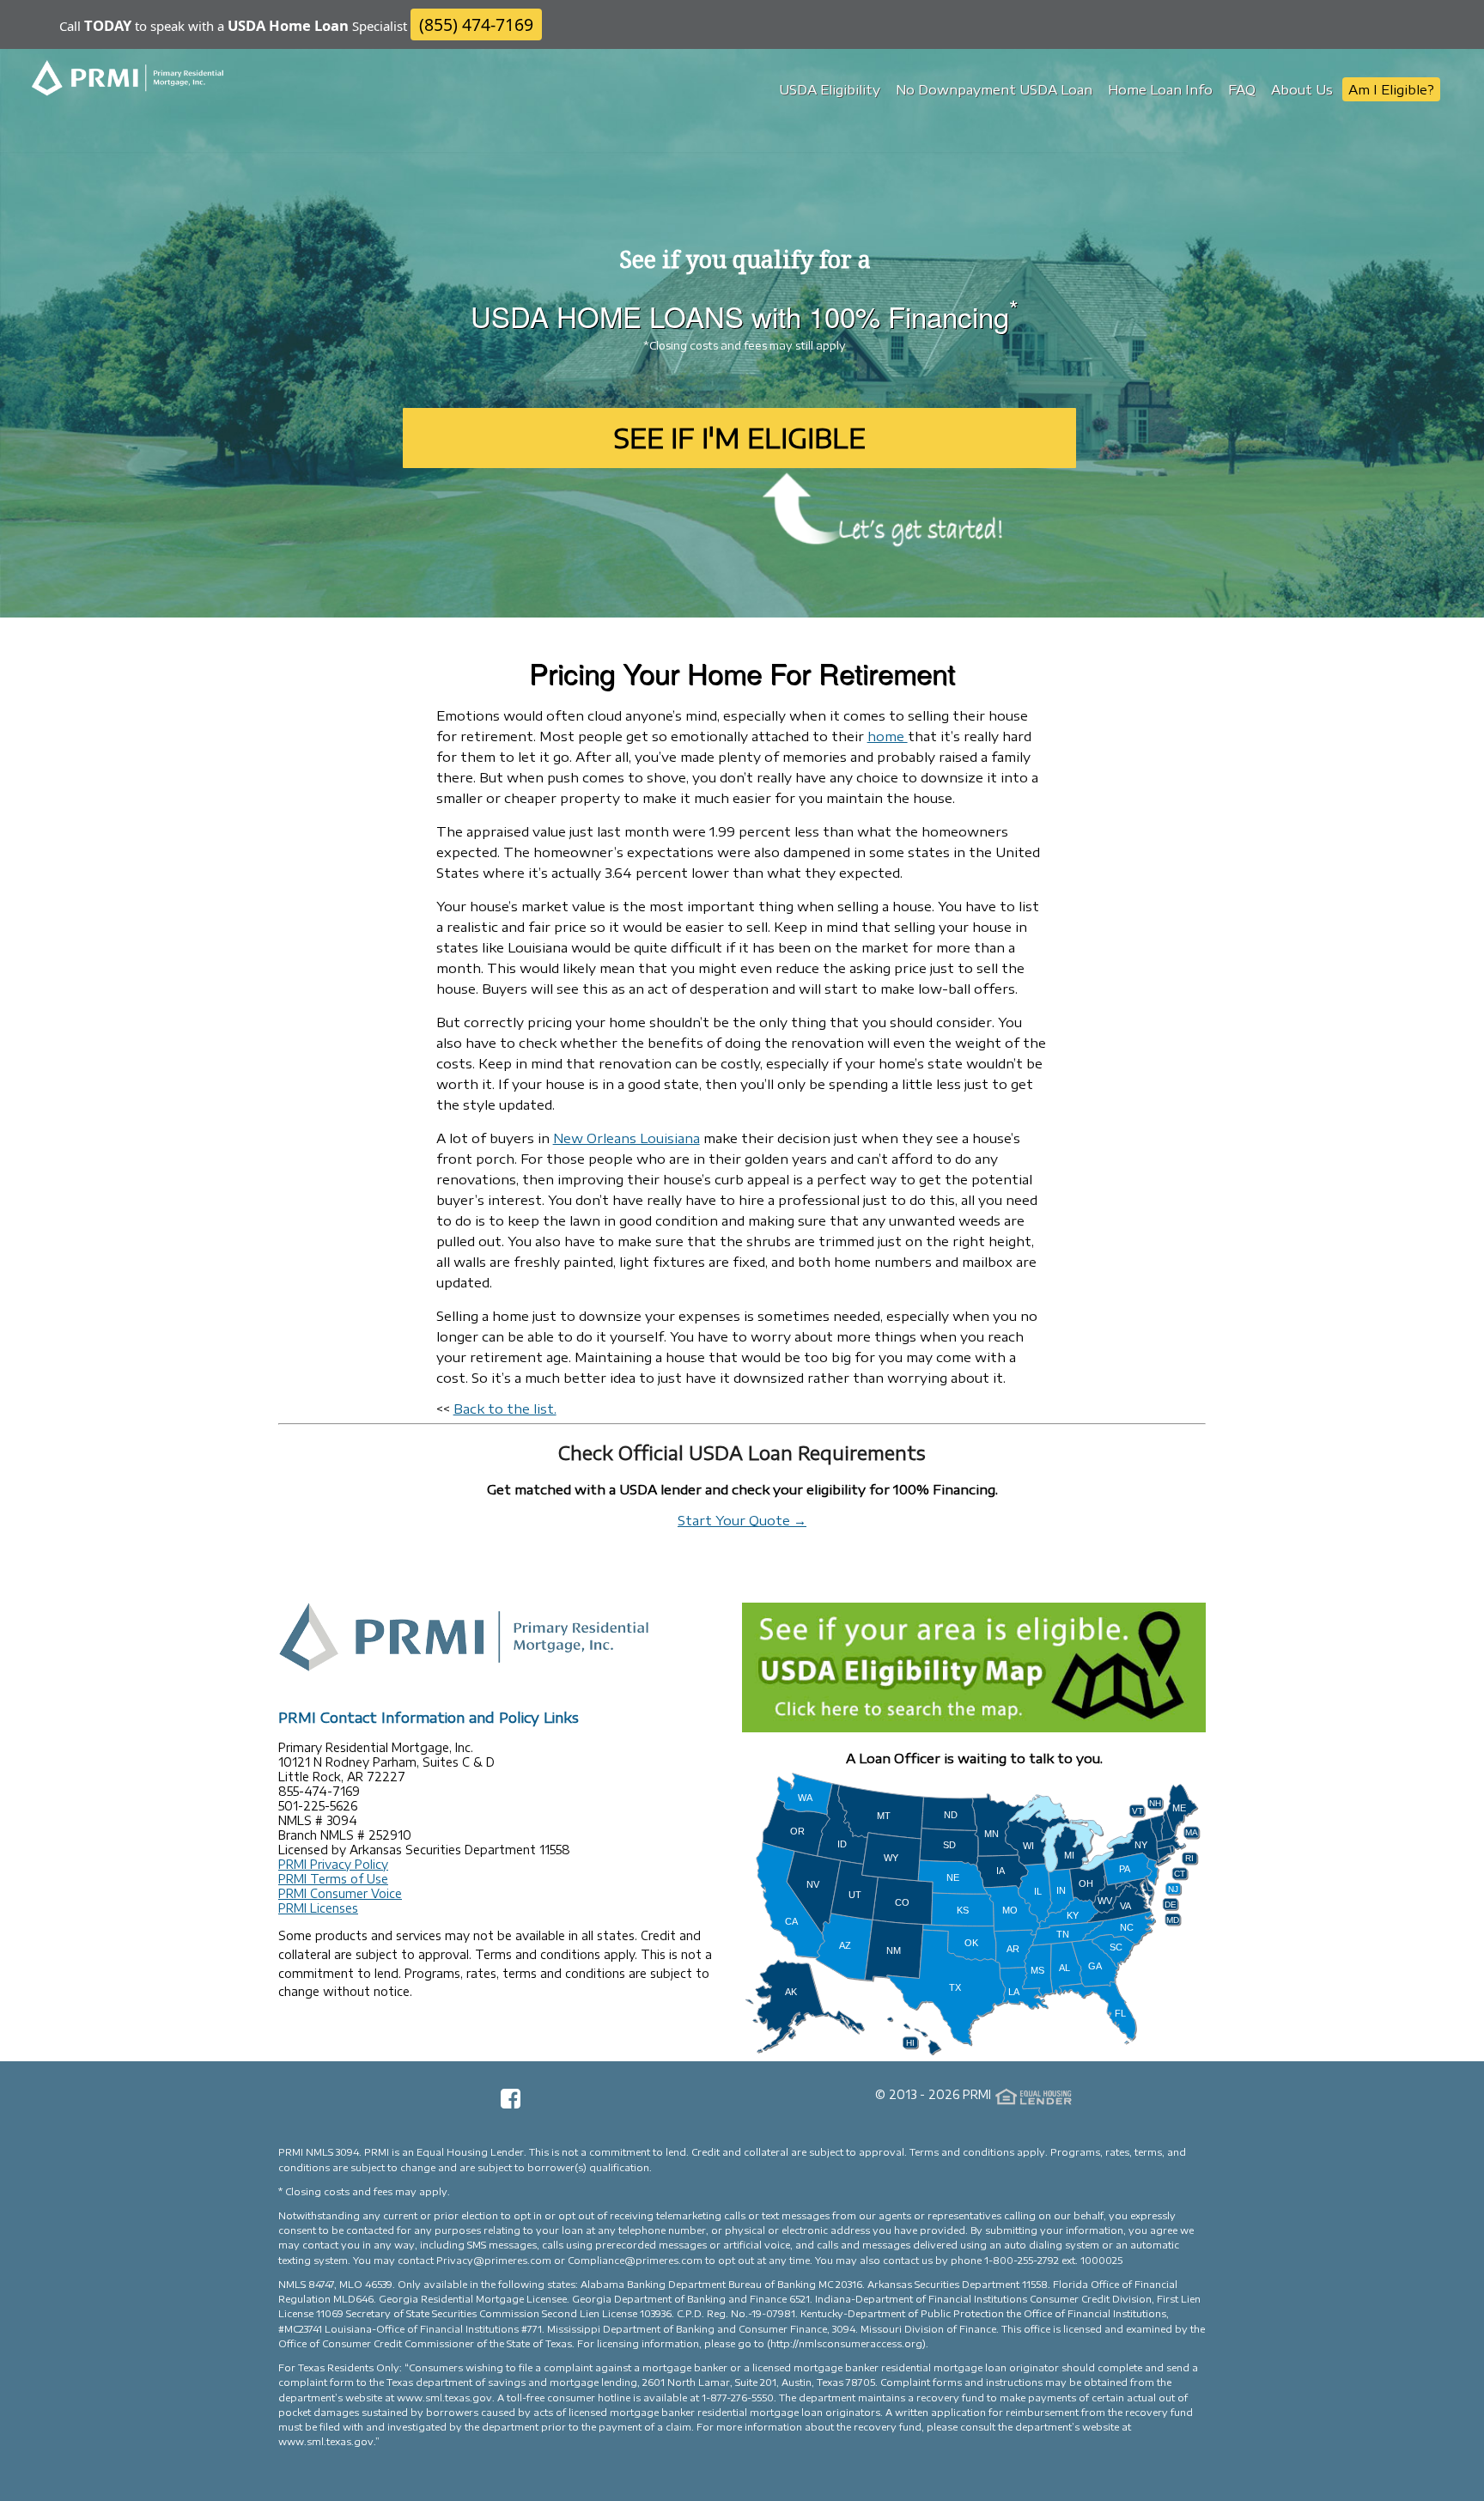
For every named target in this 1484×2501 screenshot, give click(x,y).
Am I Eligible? (1391, 89)
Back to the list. (505, 1409)
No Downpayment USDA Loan (994, 89)
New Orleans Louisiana (626, 1138)
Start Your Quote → (742, 1520)
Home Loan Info (1160, 89)
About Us (1302, 89)
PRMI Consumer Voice (340, 1893)
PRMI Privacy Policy (333, 1864)
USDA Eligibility (830, 89)
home (888, 736)
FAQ (1242, 89)
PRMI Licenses (318, 1908)
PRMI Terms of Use (333, 1879)
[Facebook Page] (511, 2104)
